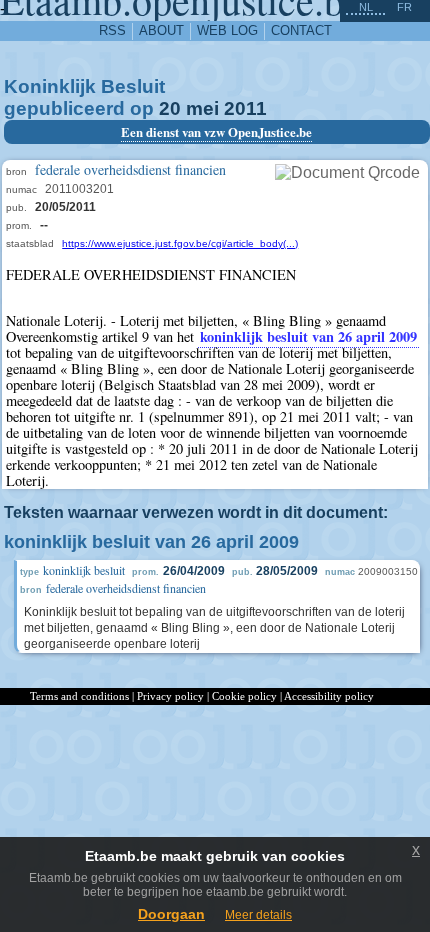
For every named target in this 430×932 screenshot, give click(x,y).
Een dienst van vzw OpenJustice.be (216, 132)
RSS (112, 30)
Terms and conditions (79, 696)
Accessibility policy (329, 696)
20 (170, 108)
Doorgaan (171, 914)
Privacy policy (170, 696)
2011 (245, 108)
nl (366, 7)
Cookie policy (244, 696)
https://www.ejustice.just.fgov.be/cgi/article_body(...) (180, 243)
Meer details (258, 915)
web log (227, 30)
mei (202, 108)
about (161, 30)
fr (404, 7)
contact (301, 30)
